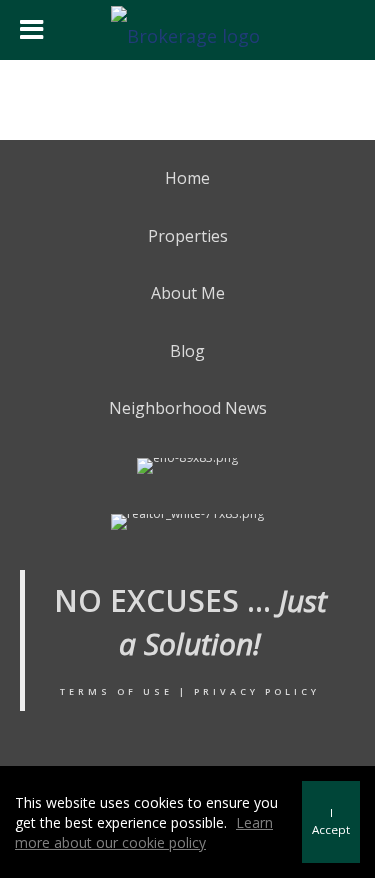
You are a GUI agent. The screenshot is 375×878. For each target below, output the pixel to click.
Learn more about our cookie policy (144, 832)
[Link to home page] (188, 30)
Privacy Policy (257, 691)
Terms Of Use (116, 691)
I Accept (331, 821)
